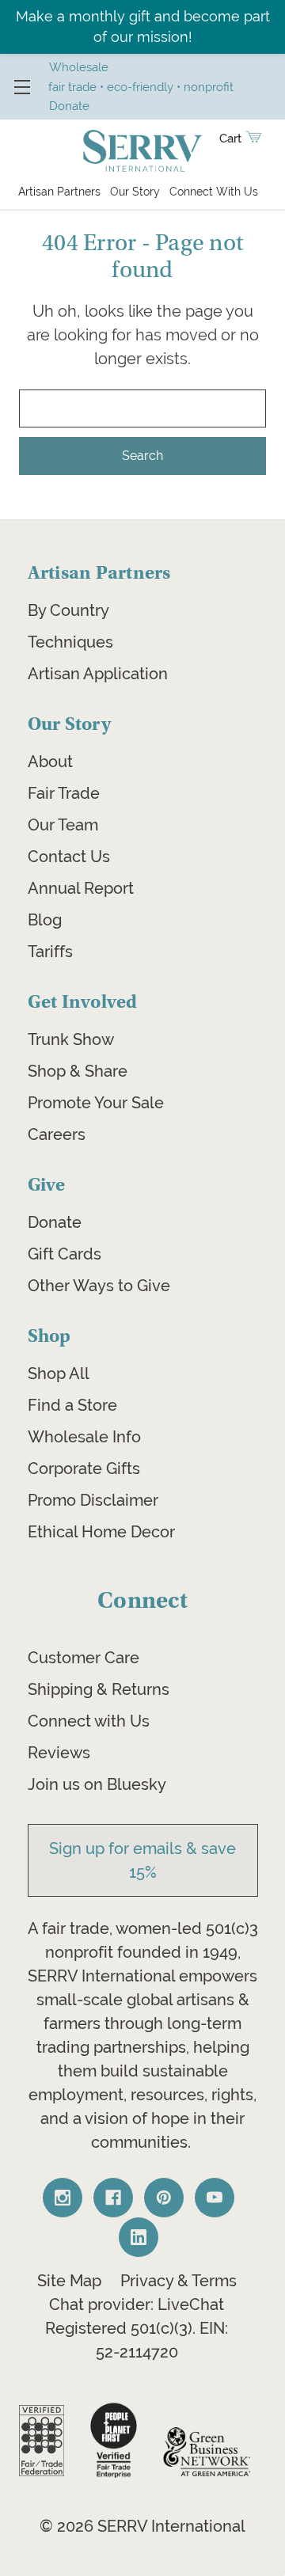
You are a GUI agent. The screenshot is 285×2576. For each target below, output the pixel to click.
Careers (57, 1134)
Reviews (59, 1753)
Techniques (70, 642)
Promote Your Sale (96, 1103)
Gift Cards (65, 1254)
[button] (42, 2441)
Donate (55, 1222)
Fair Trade (64, 793)
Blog (45, 920)
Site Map (69, 2281)
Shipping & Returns (99, 1689)
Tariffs (50, 952)
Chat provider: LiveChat (137, 2304)
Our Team (63, 825)
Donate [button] (69, 106)
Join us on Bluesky (97, 1784)
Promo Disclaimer (93, 1500)
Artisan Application (98, 674)
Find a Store (72, 1405)
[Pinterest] (164, 2198)
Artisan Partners (59, 192)
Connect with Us (89, 1721)
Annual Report (81, 888)
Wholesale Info (84, 1437)
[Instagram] (63, 2198)
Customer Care (84, 1658)
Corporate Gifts (84, 1468)
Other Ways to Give (99, 1286)
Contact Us (69, 857)
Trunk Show (71, 1039)
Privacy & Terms (179, 2281)
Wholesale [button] (79, 67)
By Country (68, 610)
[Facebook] (113, 2198)
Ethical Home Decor (101, 1532)
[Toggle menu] (22, 87)
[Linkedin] (139, 2237)
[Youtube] (215, 2198)
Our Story (135, 192)
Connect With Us (214, 192)
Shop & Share (78, 1071)
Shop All (59, 1373)
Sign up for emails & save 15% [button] (142, 1860)
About (50, 762)
